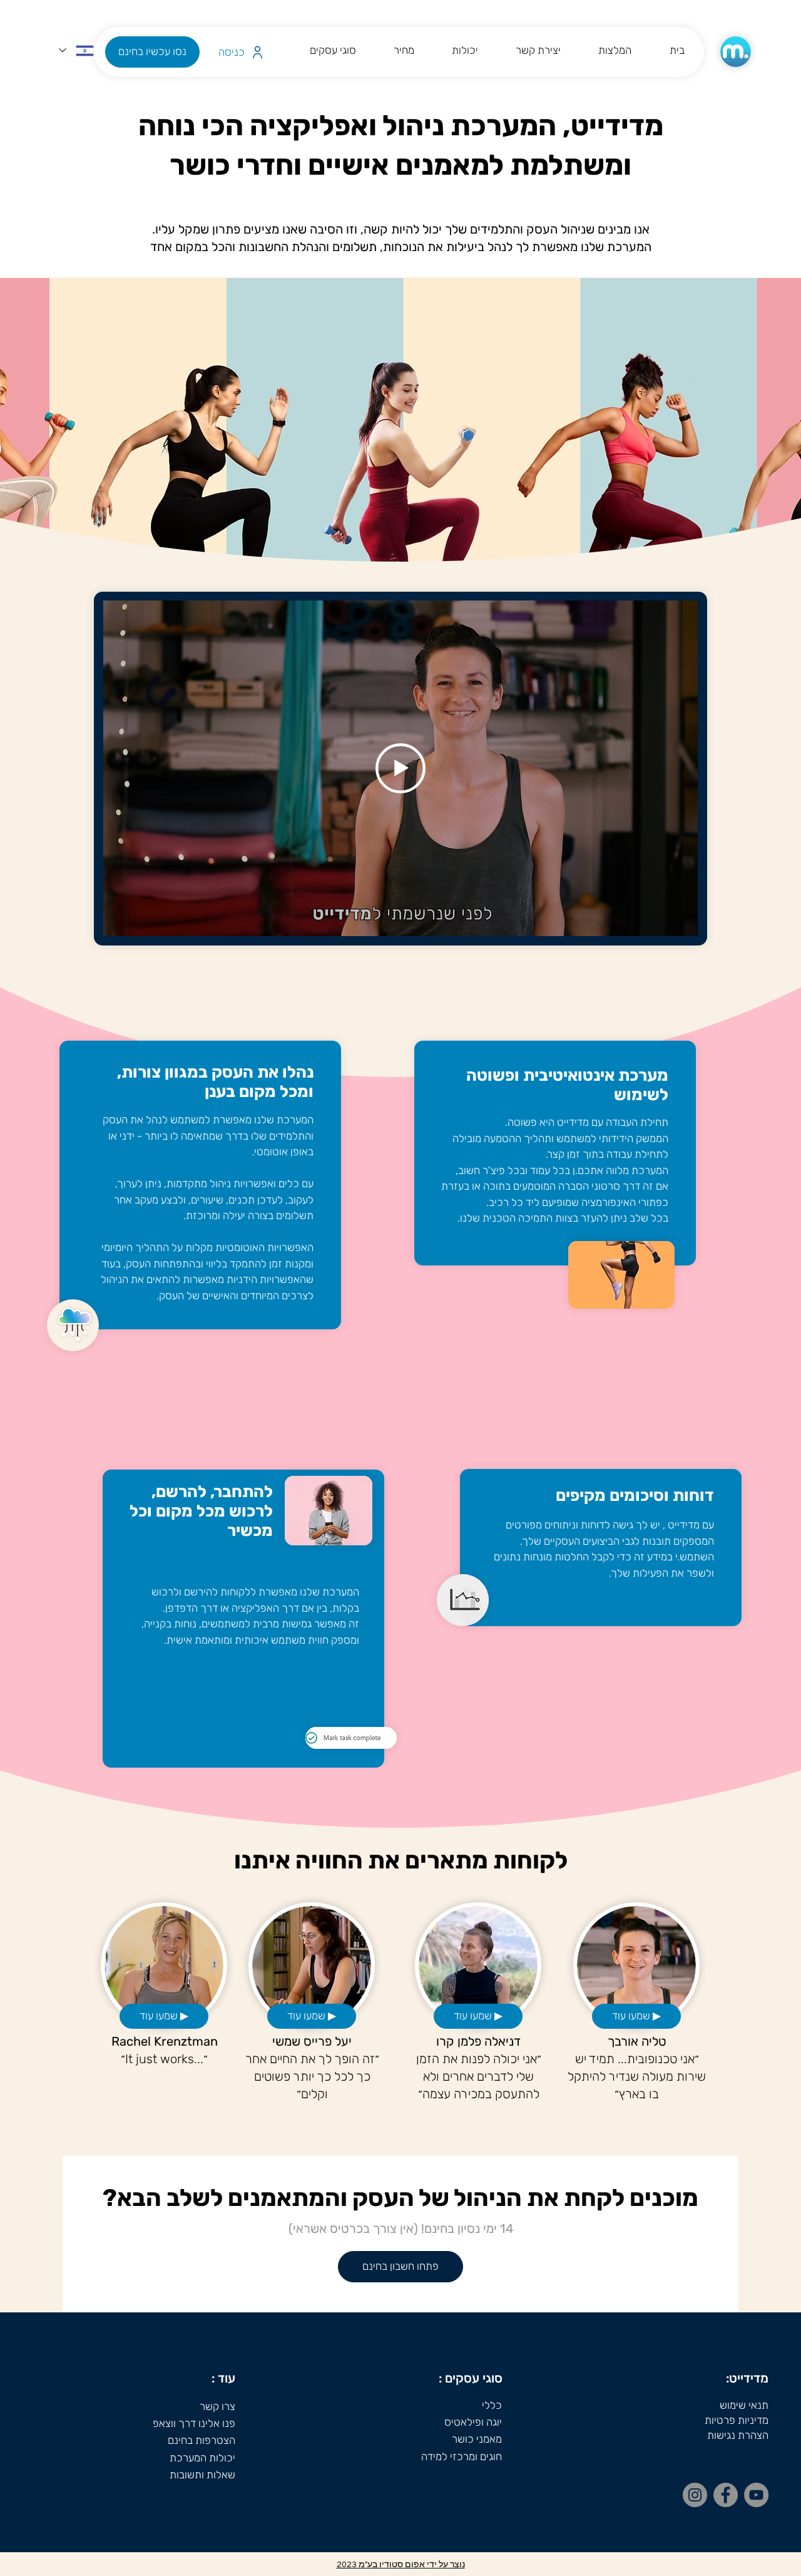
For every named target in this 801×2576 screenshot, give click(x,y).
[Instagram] (695, 2495)
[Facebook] (726, 2495)
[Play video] (400, 768)
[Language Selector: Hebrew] (76, 50)
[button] (152, 52)
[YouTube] (756, 2495)
